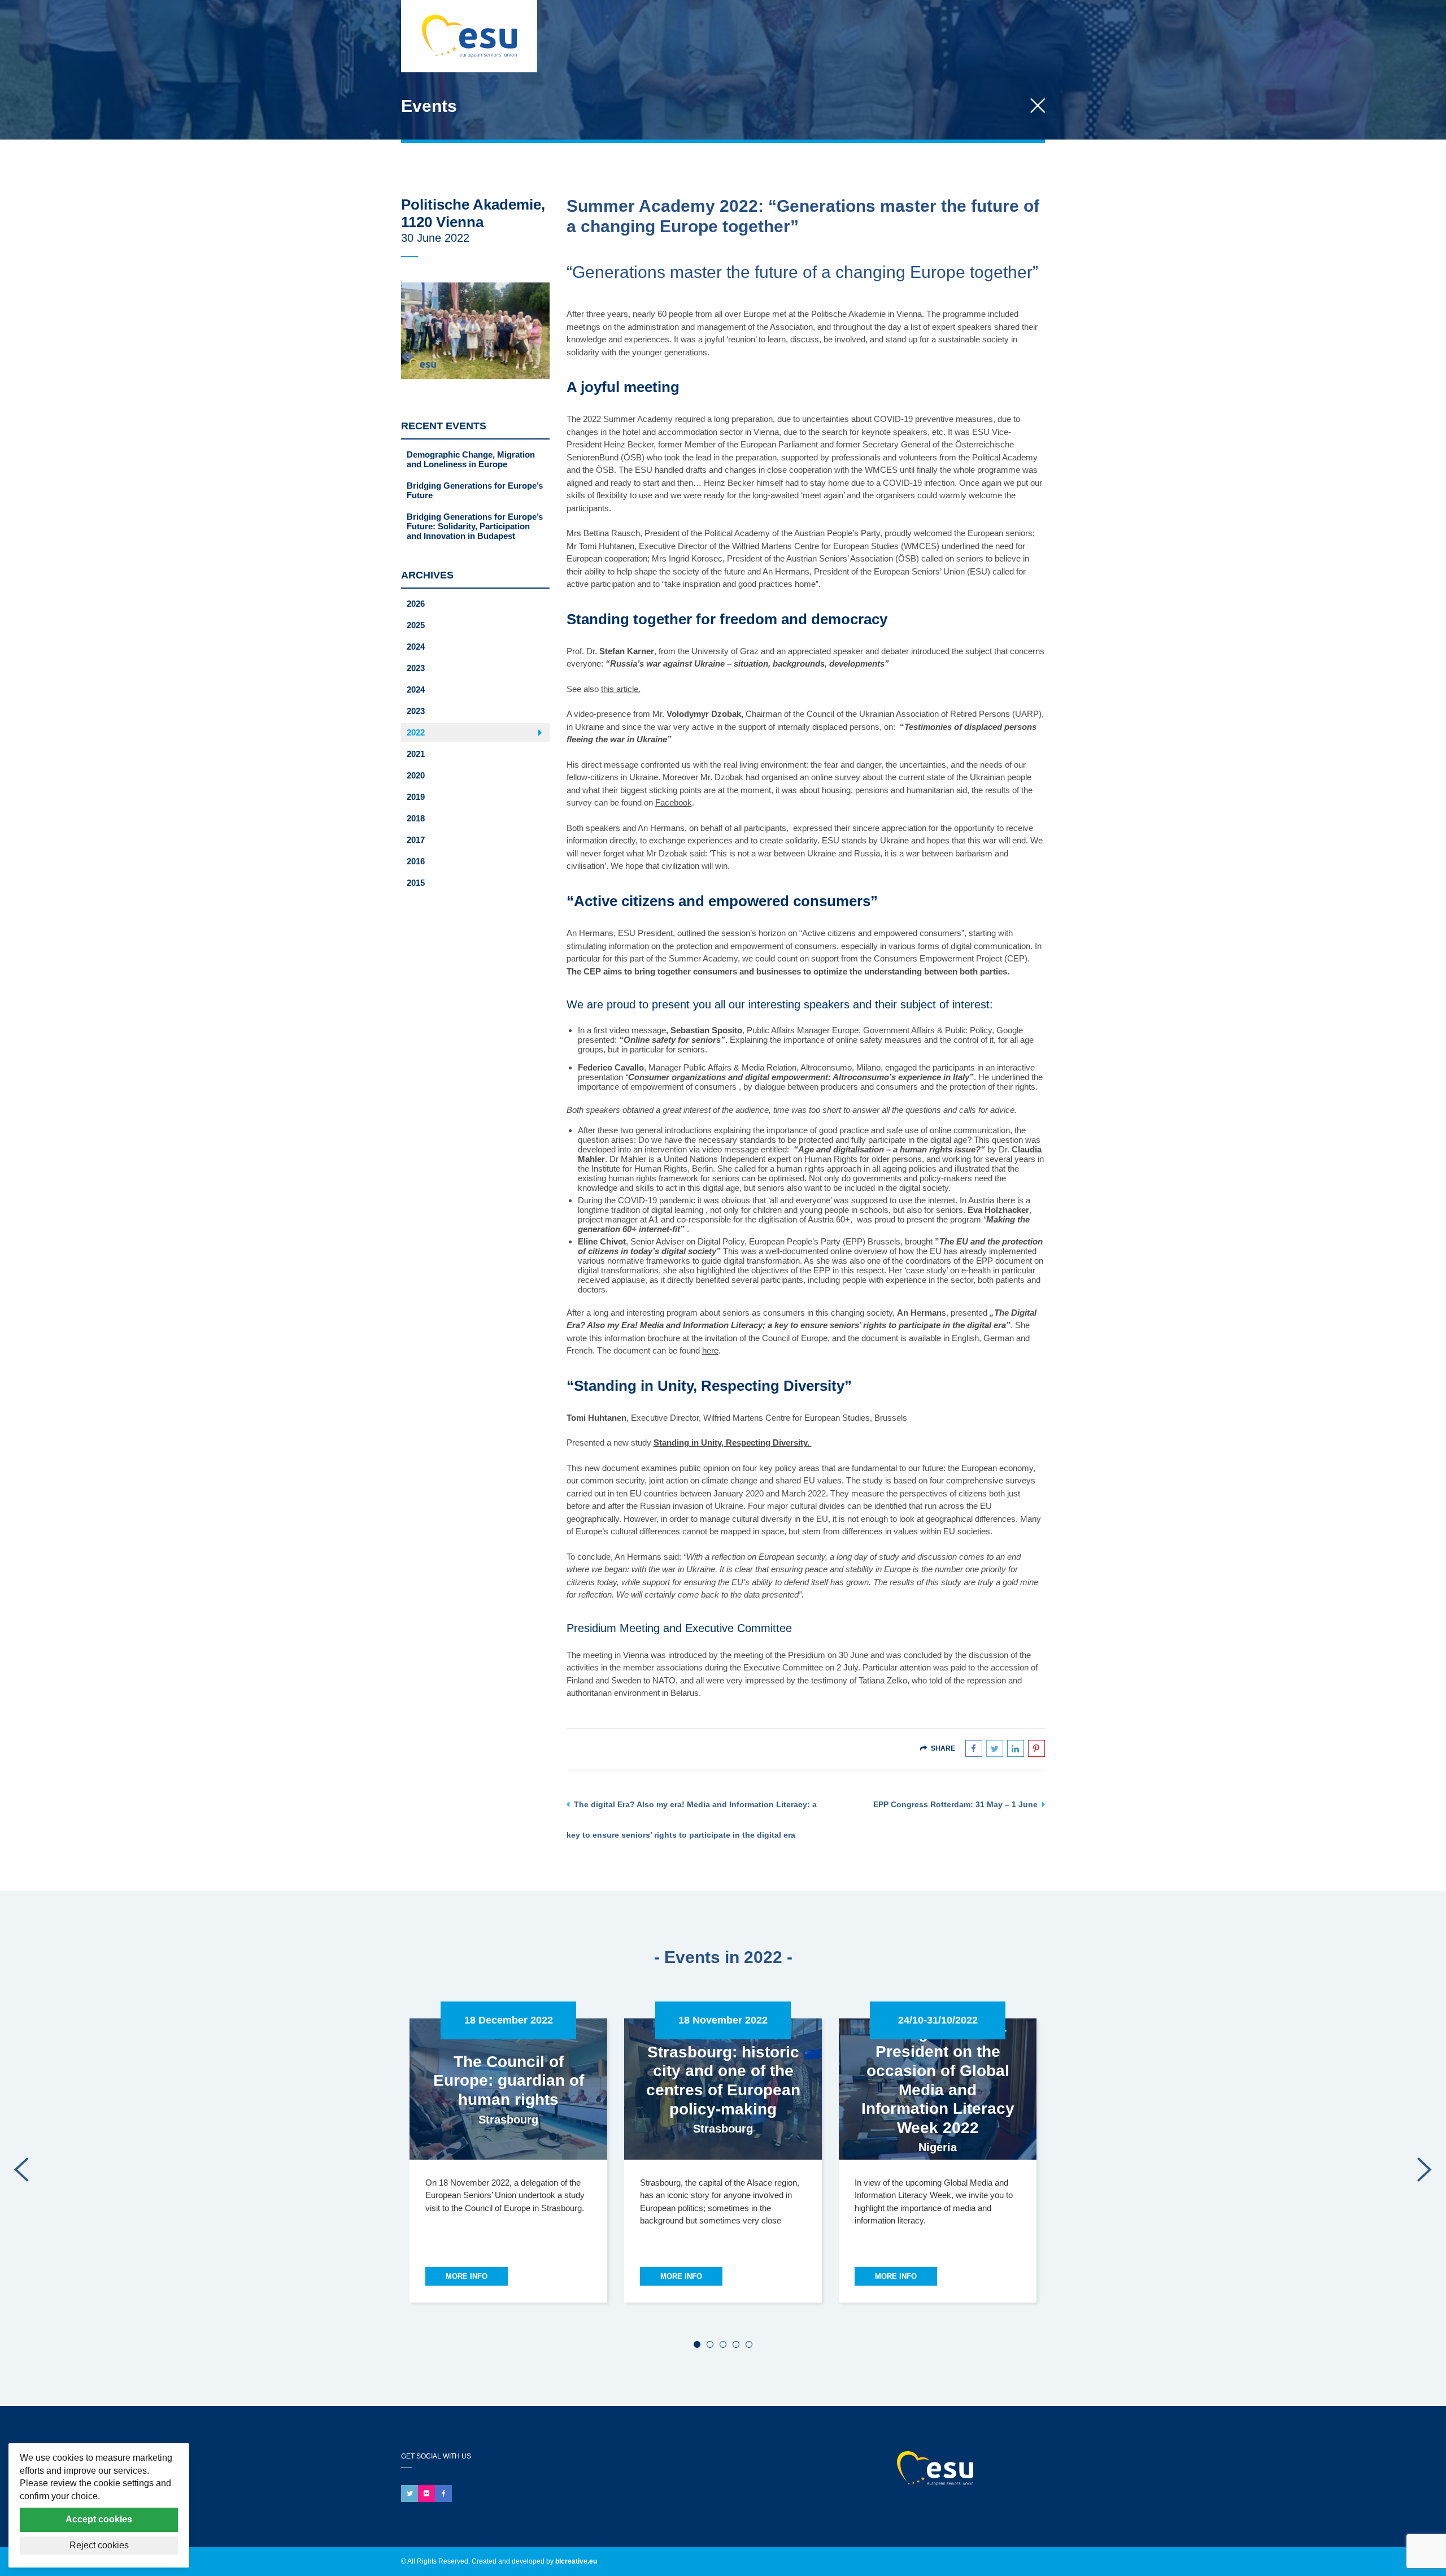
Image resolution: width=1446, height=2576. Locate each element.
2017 (416, 840)
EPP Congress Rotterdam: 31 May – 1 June (955, 1804)
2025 (416, 625)
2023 (416, 668)
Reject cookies (99, 2545)
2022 (416, 732)
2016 (416, 861)
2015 (416, 883)
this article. (621, 689)
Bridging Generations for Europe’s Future (475, 490)
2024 (416, 647)
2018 (416, 818)
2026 (416, 604)
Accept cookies (99, 2519)
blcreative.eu (576, 2561)
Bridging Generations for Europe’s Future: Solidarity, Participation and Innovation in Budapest (475, 526)
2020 (416, 775)
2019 (416, 797)
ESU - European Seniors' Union (956, 2468)
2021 (416, 754)
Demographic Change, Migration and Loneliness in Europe (471, 459)
